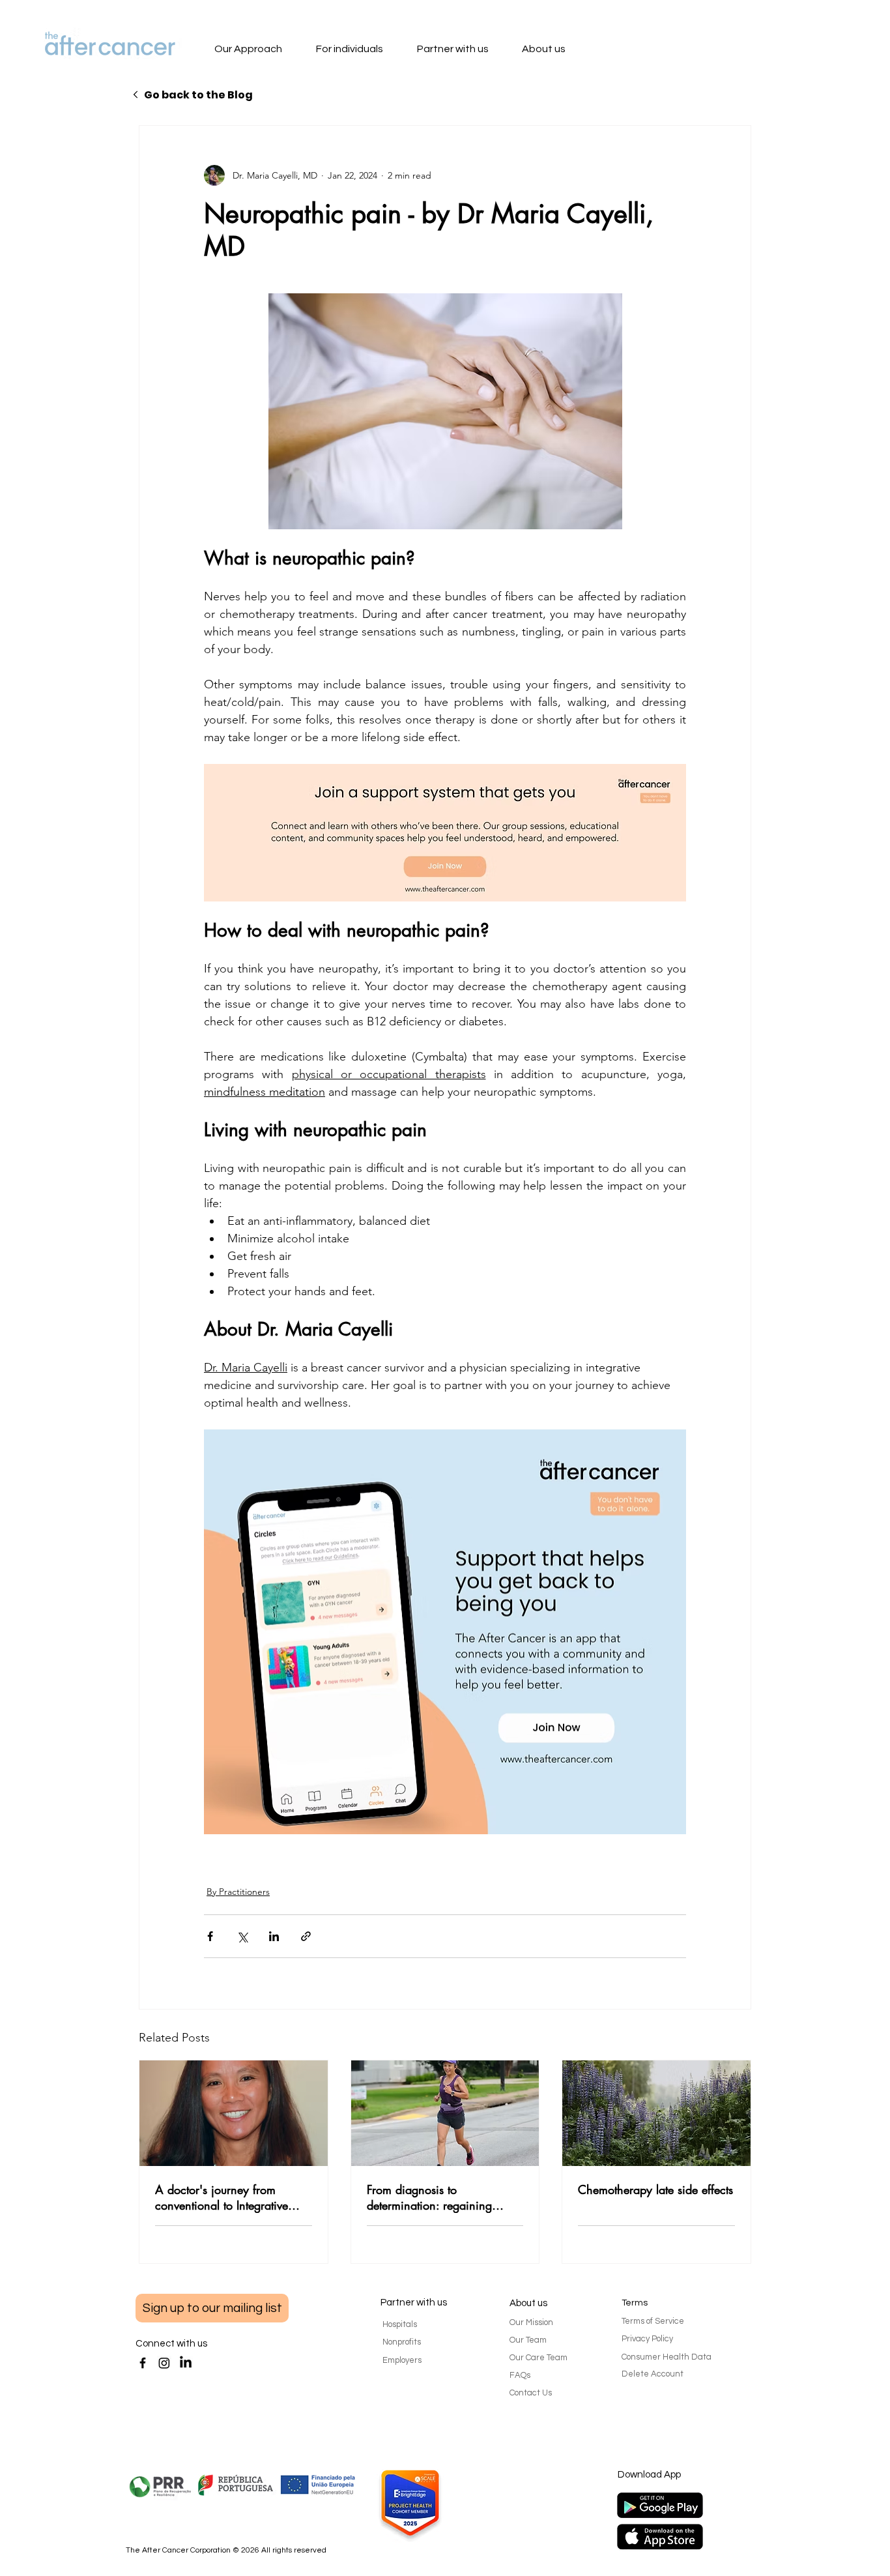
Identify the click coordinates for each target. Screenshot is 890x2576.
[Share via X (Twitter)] (242, 1936)
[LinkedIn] (186, 2363)
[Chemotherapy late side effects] (656, 2113)
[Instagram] (164, 2363)
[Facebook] (143, 2363)
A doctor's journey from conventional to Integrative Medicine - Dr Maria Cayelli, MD (228, 2197)
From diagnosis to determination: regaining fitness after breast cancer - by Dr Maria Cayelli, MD (442, 2197)
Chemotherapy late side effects (655, 2189)
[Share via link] (306, 1936)
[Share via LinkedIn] (274, 1936)
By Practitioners (238, 1892)
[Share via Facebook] (210, 1936)
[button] (261, 50)
